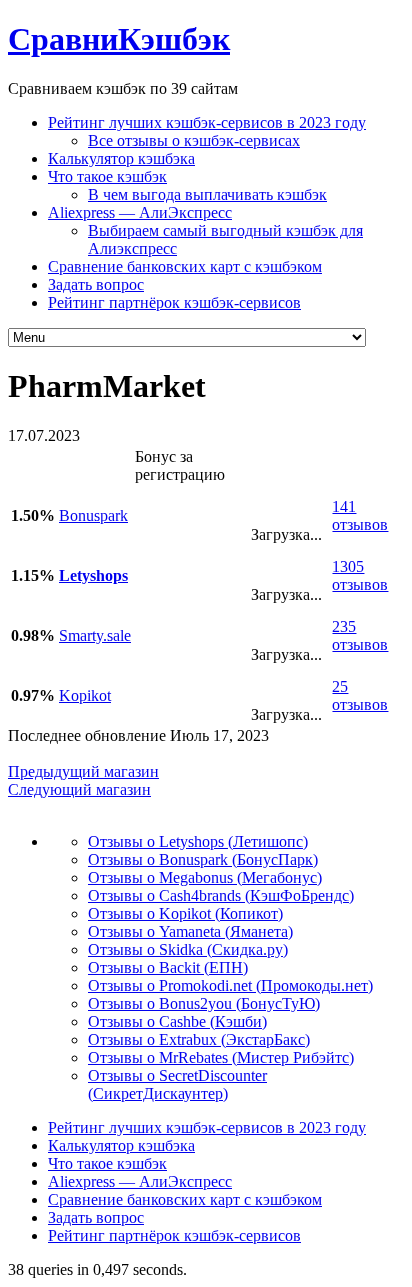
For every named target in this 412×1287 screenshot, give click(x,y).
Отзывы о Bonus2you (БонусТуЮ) (204, 1003)
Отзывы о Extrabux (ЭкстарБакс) (199, 1039)
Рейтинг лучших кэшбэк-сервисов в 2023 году (207, 122)
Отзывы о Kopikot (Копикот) (185, 913)
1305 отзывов (360, 575)
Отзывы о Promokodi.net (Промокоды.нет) (230, 985)
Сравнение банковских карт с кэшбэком (185, 266)
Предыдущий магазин (83, 771)
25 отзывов (360, 695)
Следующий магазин (79, 789)
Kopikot (85, 695)
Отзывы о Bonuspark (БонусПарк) (203, 859)
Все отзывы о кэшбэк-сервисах (194, 140)
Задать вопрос (96, 284)
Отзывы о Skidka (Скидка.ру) (188, 949)
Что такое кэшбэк (107, 176)
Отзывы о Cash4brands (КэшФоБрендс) (221, 895)
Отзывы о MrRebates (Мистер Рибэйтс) (221, 1057)
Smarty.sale (95, 635)
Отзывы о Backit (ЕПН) (168, 967)
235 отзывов (360, 635)
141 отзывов (360, 515)
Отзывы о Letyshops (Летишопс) (198, 841)
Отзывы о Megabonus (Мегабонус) (205, 877)
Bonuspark (93, 515)
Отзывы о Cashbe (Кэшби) (177, 1021)
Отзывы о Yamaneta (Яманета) (190, 931)
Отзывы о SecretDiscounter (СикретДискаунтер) (177, 1084)
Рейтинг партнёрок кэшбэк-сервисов (174, 302)
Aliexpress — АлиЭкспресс (140, 212)
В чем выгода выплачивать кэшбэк (207, 194)
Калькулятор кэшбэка (121, 158)
